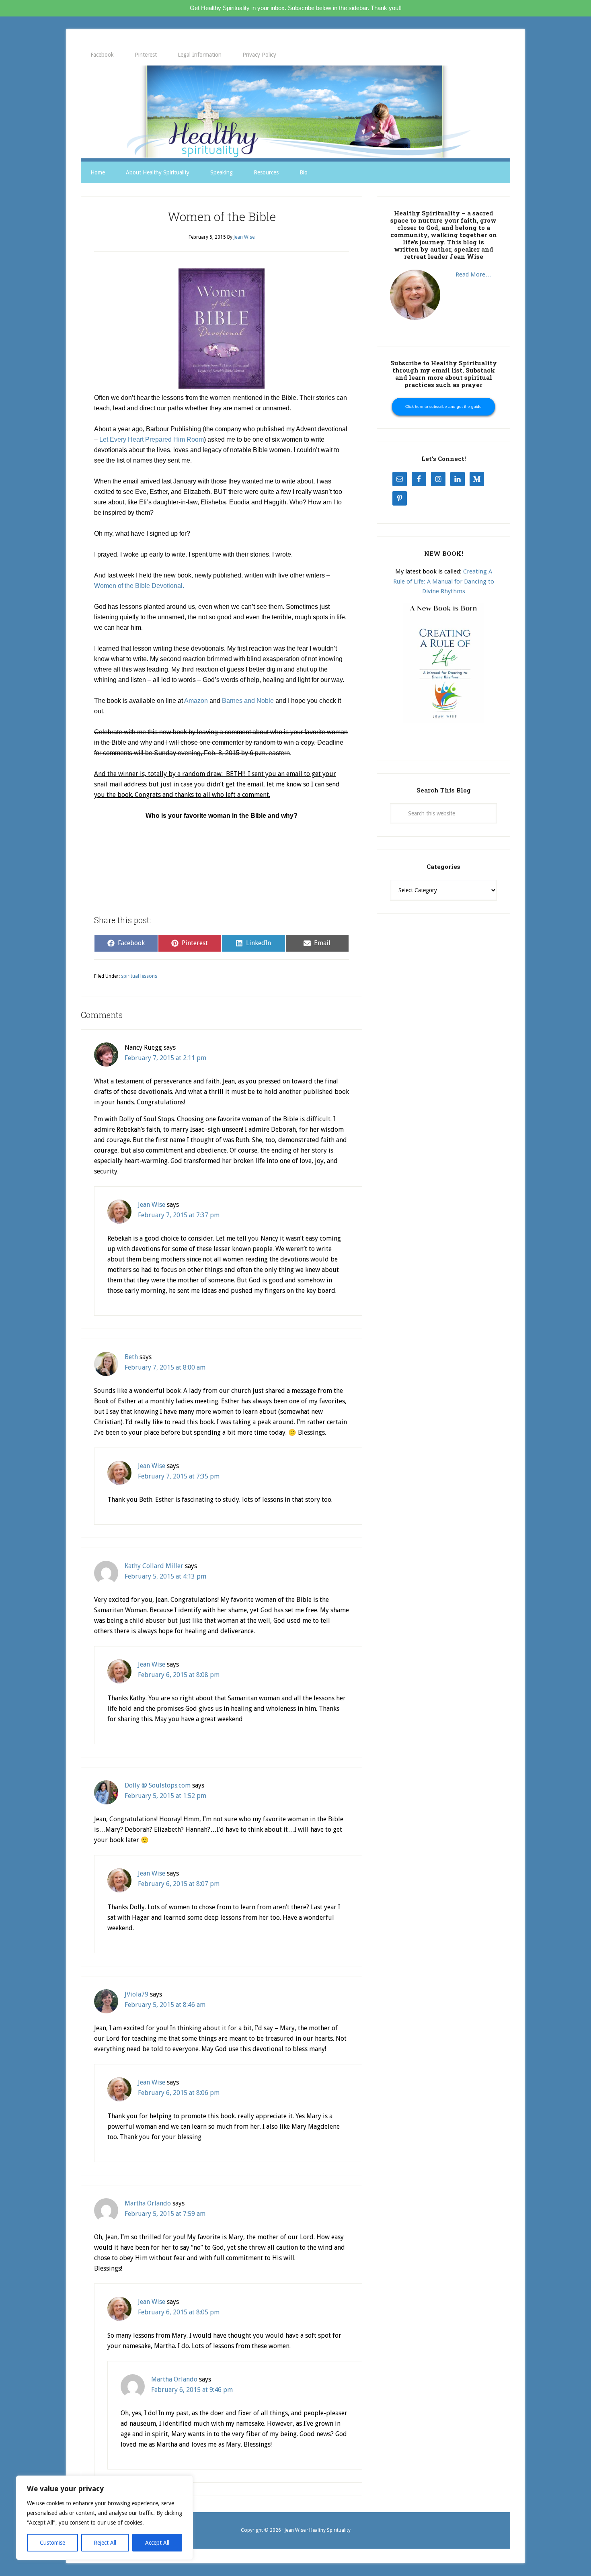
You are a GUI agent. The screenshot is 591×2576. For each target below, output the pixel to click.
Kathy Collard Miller (154, 1566)
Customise (52, 2543)
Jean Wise (152, 1205)
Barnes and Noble (248, 701)
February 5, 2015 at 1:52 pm (165, 1796)
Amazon (196, 701)
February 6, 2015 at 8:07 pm (179, 1884)
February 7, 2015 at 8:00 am (165, 1367)
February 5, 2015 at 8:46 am (165, 2005)
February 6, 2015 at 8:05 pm (179, 2312)
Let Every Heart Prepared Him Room (152, 439)
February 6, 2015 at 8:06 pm (179, 2093)
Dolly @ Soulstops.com (158, 1785)
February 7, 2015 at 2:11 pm (165, 1058)
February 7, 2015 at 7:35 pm (179, 1476)
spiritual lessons (139, 976)
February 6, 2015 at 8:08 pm (179, 1675)
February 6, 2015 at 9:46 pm (192, 2390)
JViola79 (136, 1994)
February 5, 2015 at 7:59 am (165, 2214)
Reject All (105, 2543)
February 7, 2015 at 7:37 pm (179, 1215)
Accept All (157, 2543)
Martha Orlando (148, 2203)
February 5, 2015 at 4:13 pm (165, 1576)
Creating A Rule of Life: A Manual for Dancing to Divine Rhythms (444, 581)
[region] (105, 2518)
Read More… (473, 274)
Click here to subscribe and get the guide (443, 406)
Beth (131, 1357)
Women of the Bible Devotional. (139, 586)
